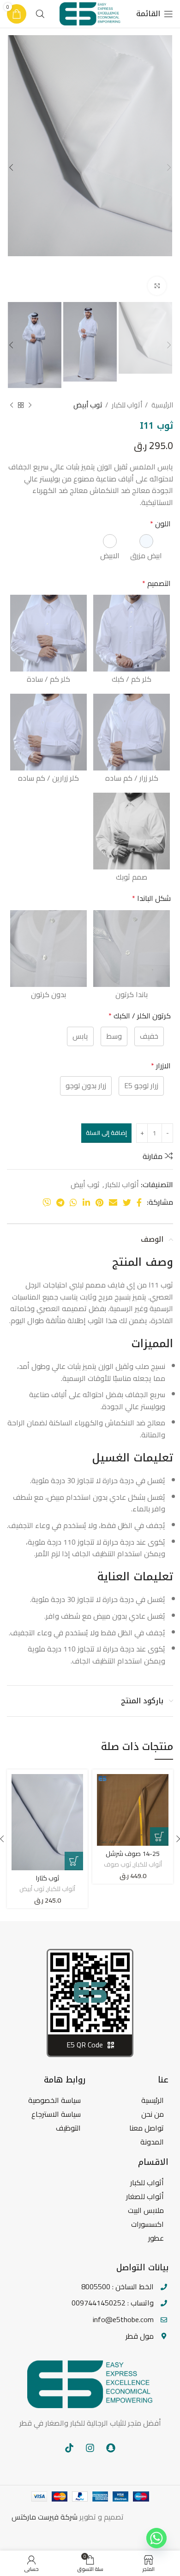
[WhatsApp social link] (73, 1202)
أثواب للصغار (145, 2196)
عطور (156, 2238)
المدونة (152, 2142)
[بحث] (40, 14)
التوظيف (68, 2128)
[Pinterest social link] (99, 1202)
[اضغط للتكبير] (157, 286)
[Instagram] (90, 2448)
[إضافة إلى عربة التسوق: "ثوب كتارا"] (74, 1861)
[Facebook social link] (139, 1202)
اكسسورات (147, 2224)
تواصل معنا (147, 2128)
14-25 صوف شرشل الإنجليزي (133, 1858)
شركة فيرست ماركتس (45, 2517)
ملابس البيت (146, 2210)
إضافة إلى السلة (106, 1133)
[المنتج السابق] (30, 405)
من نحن (153, 2114)
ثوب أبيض (88, 405)
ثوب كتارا (48, 1878)
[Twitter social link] (127, 1202)
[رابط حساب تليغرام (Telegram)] (60, 1202)
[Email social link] (113, 1202)
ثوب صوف (117, 1864)
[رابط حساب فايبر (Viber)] (47, 1202)
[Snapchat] (111, 2448)
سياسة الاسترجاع (56, 2114)
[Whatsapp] (156, 2538)
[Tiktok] (69, 2448)
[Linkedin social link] (86, 1202)
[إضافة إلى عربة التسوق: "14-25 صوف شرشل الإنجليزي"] (159, 1836)
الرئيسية (162, 405)
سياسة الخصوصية (54, 2100)
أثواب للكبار (126, 405)
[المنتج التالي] (12, 405)
